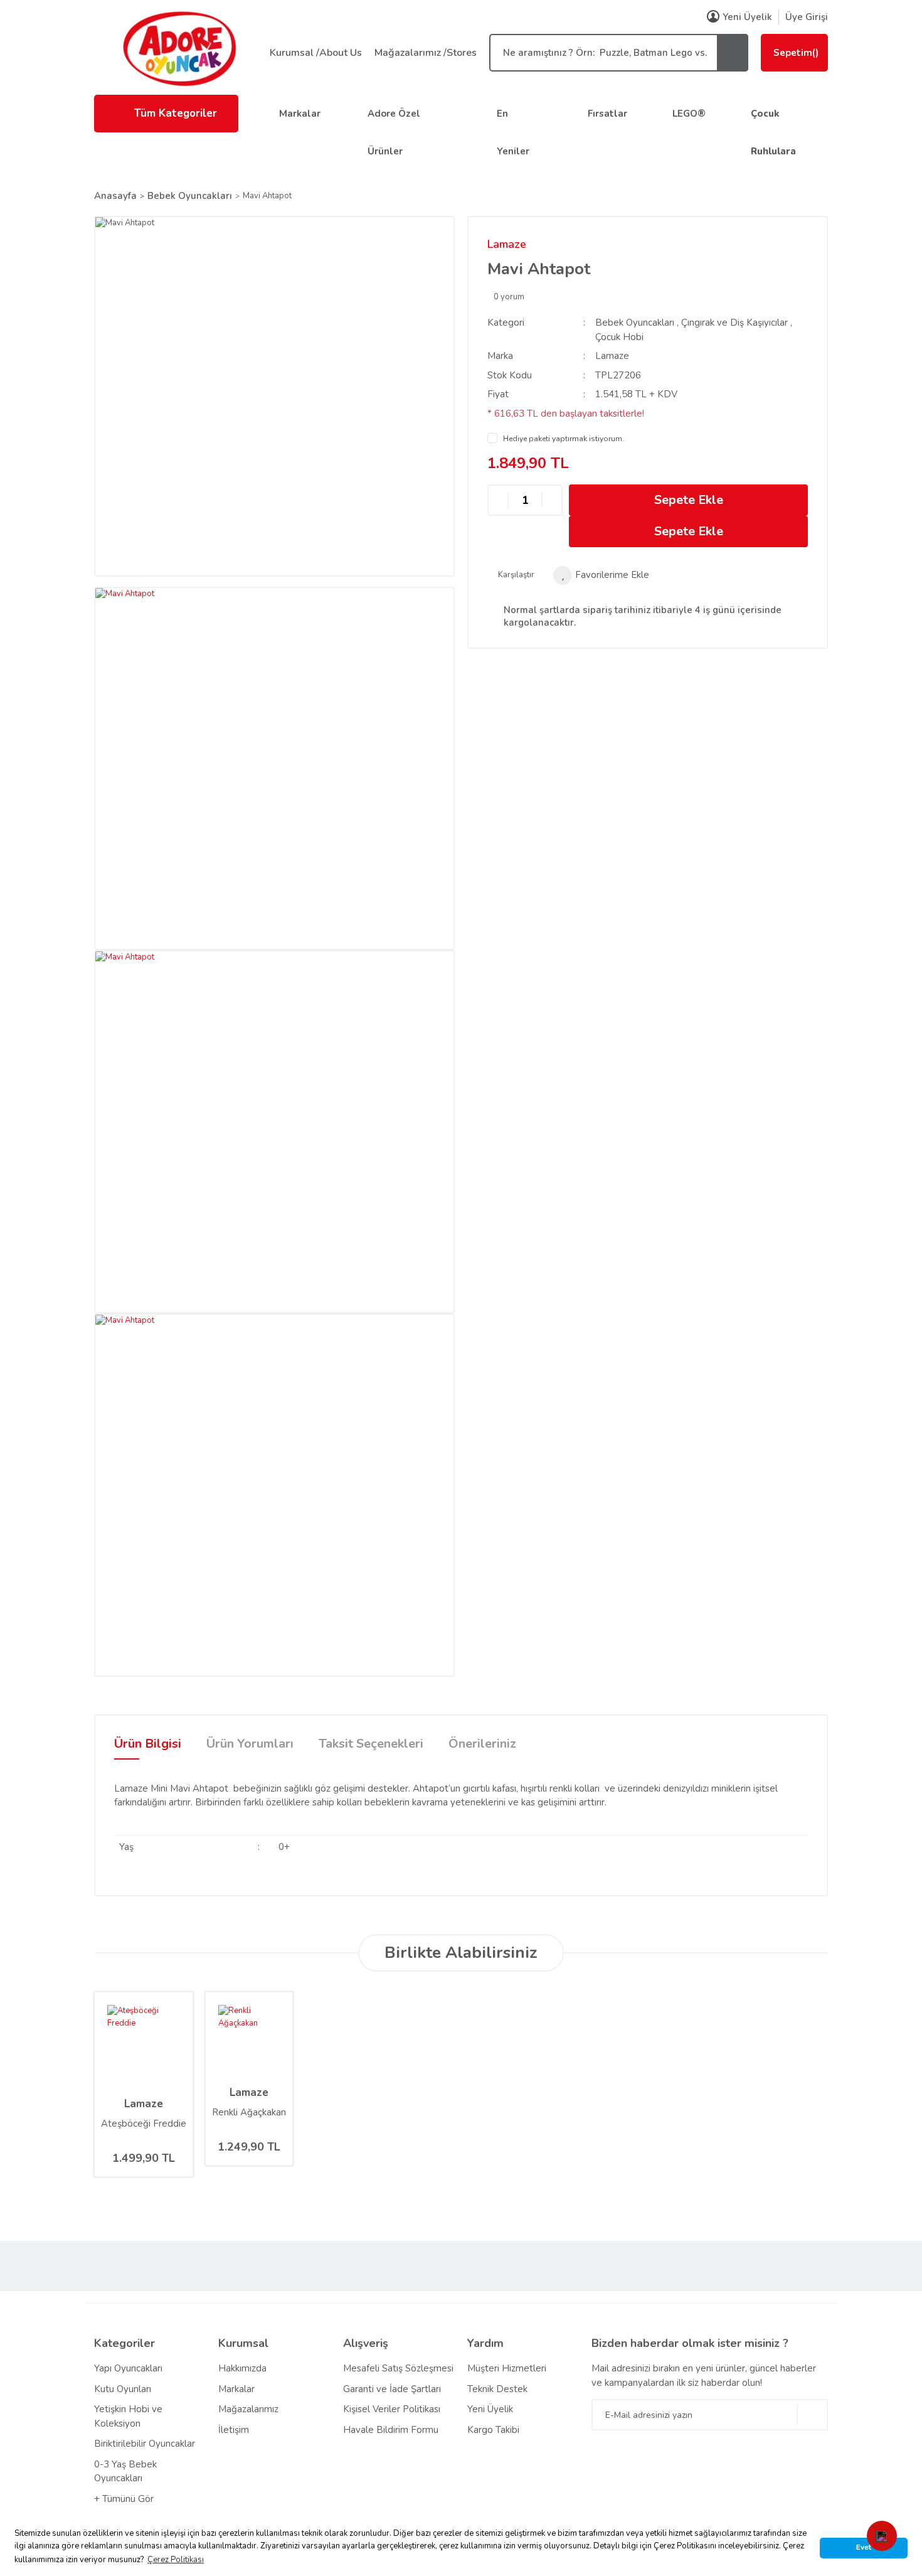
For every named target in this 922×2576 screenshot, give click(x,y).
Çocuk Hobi (619, 337)
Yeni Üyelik (747, 17)
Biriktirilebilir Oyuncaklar (145, 2444)
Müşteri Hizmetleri (507, 2368)
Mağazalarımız (248, 2409)
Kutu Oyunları (123, 2389)
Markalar (300, 114)
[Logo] (179, 48)
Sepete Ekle (689, 500)
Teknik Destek (497, 2389)
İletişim (234, 2430)
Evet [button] (864, 2547)
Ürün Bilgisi (148, 1744)
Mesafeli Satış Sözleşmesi (398, 2368)
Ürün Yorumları (250, 1744)
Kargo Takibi (493, 2430)
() (796, 53)
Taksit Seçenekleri (371, 1744)
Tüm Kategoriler (176, 113)
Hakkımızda (242, 2368)
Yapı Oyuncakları (128, 2368)
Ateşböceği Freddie (144, 2124)
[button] (882, 2536)
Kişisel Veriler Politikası (392, 2409)
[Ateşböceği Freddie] (125, 2041)
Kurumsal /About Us (316, 53)
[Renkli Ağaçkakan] (234, 2036)
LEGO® (689, 114)
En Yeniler (513, 132)
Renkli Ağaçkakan (249, 2112)
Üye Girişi (807, 17)
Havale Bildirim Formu (391, 2430)
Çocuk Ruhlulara (773, 132)
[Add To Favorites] (601, 575)
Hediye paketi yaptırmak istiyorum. (564, 439)
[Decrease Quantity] (498, 500)
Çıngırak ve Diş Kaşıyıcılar (734, 323)
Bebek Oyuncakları (635, 323)
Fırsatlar (607, 114)
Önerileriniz (482, 1744)
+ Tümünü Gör (124, 2499)
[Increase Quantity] (552, 500)
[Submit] (812, 2415)
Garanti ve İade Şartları (392, 2389)
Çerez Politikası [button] (176, 2560)
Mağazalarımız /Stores (426, 53)
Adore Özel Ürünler (394, 132)
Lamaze (507, 244)
